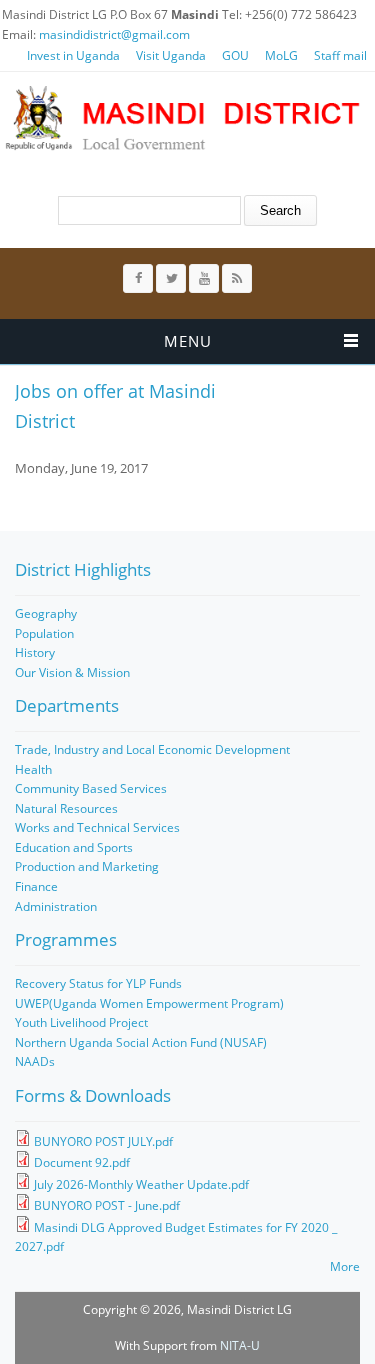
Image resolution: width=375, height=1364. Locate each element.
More (345, 1266)
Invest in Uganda (73, 55)
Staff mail (340, 55)
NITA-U (240, 1345)
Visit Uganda (171, 55)
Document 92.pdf (82, 1162)
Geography (46, 613)
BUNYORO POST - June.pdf (107, 1205)
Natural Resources (66, 808)
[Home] (182, 118)
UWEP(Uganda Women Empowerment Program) (149, 1003)
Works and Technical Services (97, 827)
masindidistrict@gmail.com (114, 34)
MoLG (281, 55)
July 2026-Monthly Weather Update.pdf (141, 1184)
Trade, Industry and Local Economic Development (152, 749)
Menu (188, 341)
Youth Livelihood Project (81, 1022)
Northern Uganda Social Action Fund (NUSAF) (141, 1042)
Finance (36, 886)
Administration (56, 906)
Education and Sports (74, 847)
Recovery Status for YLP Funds (98, 983)
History (35, 652)
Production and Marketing (87, 866)
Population (44, 633)
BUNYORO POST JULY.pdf (103, 1141)
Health (33, 769)
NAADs (35, 1061)
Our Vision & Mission (72, 672)
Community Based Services (91, 788)
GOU (235, 55)
